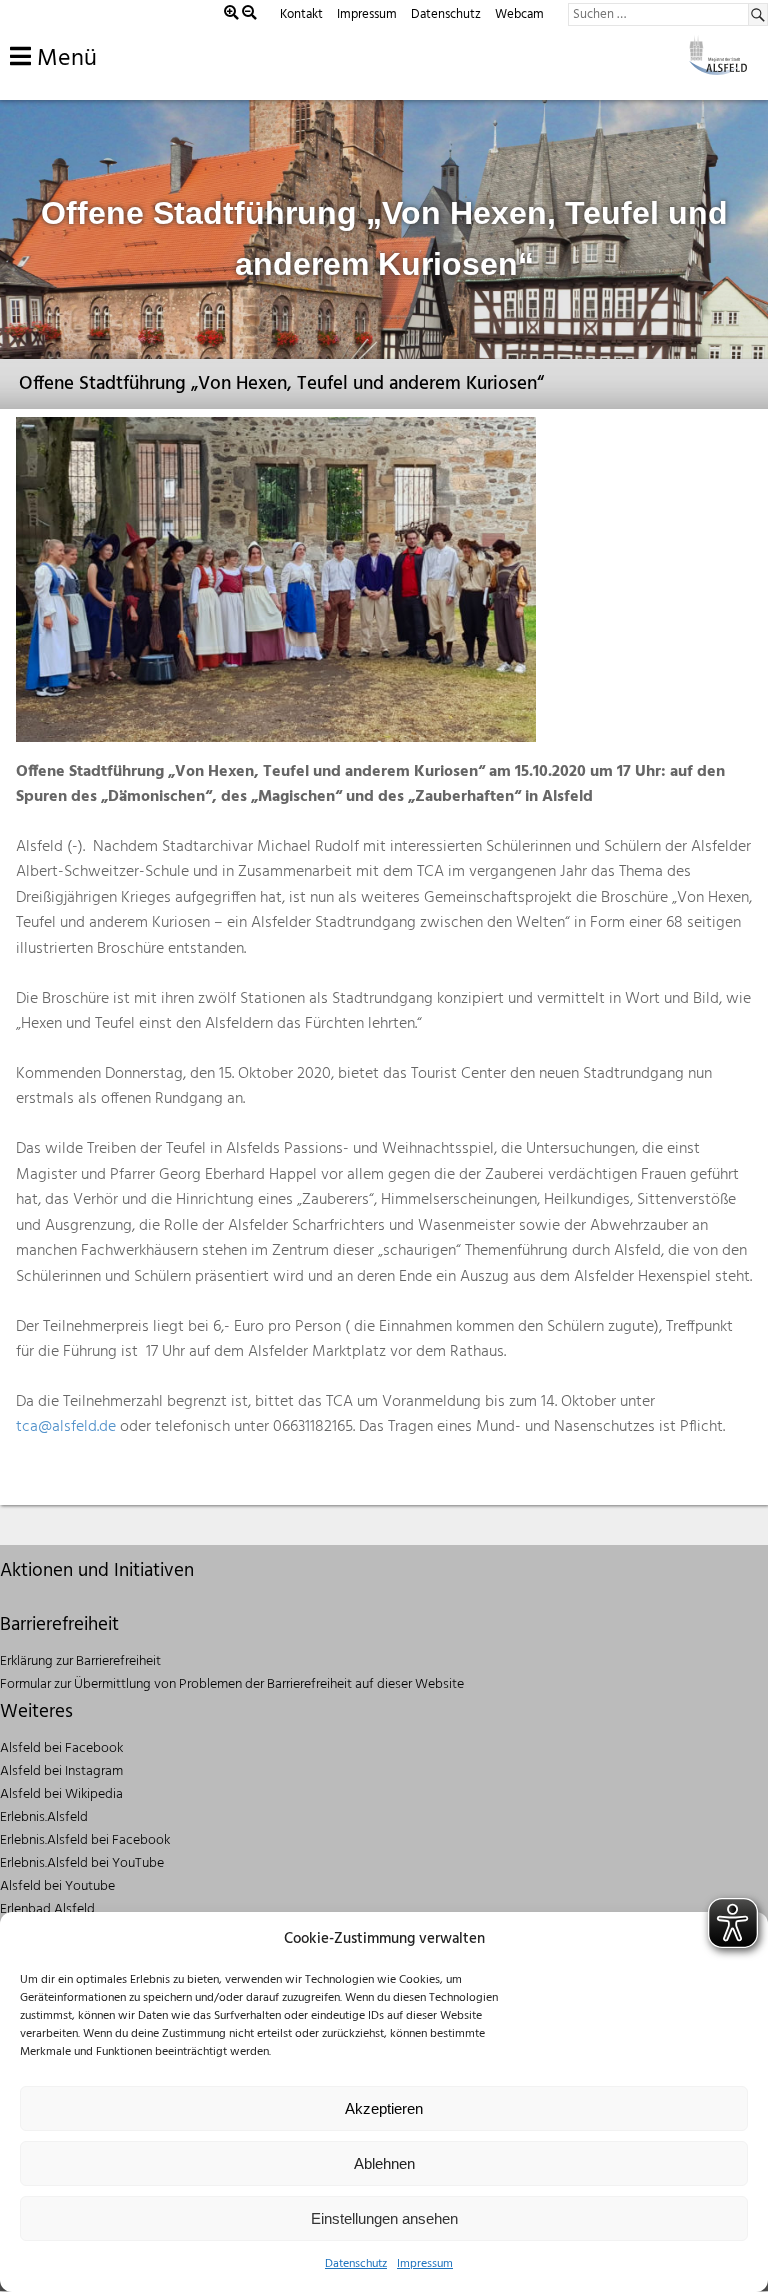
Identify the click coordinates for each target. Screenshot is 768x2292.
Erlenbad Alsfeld (47, 1909)
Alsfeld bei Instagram (61, 1771)
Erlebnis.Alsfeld (44, 1817)
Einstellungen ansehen (384, 2218)
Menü (64, 59)
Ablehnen (384, 2163)
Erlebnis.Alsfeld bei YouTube (82, 1863)
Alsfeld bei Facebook (61, 1748)
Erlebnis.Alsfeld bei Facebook (85, 1840)
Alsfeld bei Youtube (57, 1886)
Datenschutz (356, 2264)
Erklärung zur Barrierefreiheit (80, 1661)
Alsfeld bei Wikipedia (61, 1794)
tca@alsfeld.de (66, 1427)
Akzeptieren (384, 2108)
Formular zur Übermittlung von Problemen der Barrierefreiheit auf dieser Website (232, 1684)
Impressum (425, 2264)
